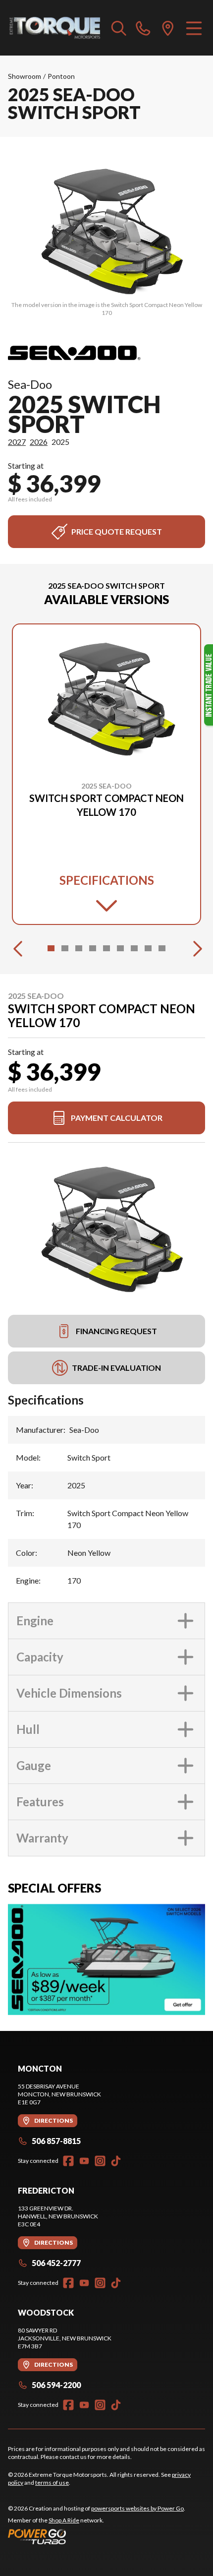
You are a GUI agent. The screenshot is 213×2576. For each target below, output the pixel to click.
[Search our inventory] (119, 28)
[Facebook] (68, 2161)
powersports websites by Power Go (137, 2508)
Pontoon (61, 76)
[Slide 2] (65, 948)
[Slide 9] (162, 948)
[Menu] (194, 28)
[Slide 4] (93, 948)
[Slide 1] (51, 948)
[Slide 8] (148, 948)
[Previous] (18, 948)
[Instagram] (100, 2161)
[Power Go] (97, 2536)
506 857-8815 (56, 2141)
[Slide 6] (120, 948)
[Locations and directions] (168, 28)
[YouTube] (84, 2161)
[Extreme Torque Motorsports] (55, 28)
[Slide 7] (134, 948)
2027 (17, 442)
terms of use (52, 2483)
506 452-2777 (56, 2263)
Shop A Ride (64, 2520)
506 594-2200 (56, 2385)
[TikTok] (116, 2161)
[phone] (143, 28)
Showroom (25, 76)
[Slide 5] (106, 948)
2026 (39, 442)
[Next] (195, 948)
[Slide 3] (79, 948)
